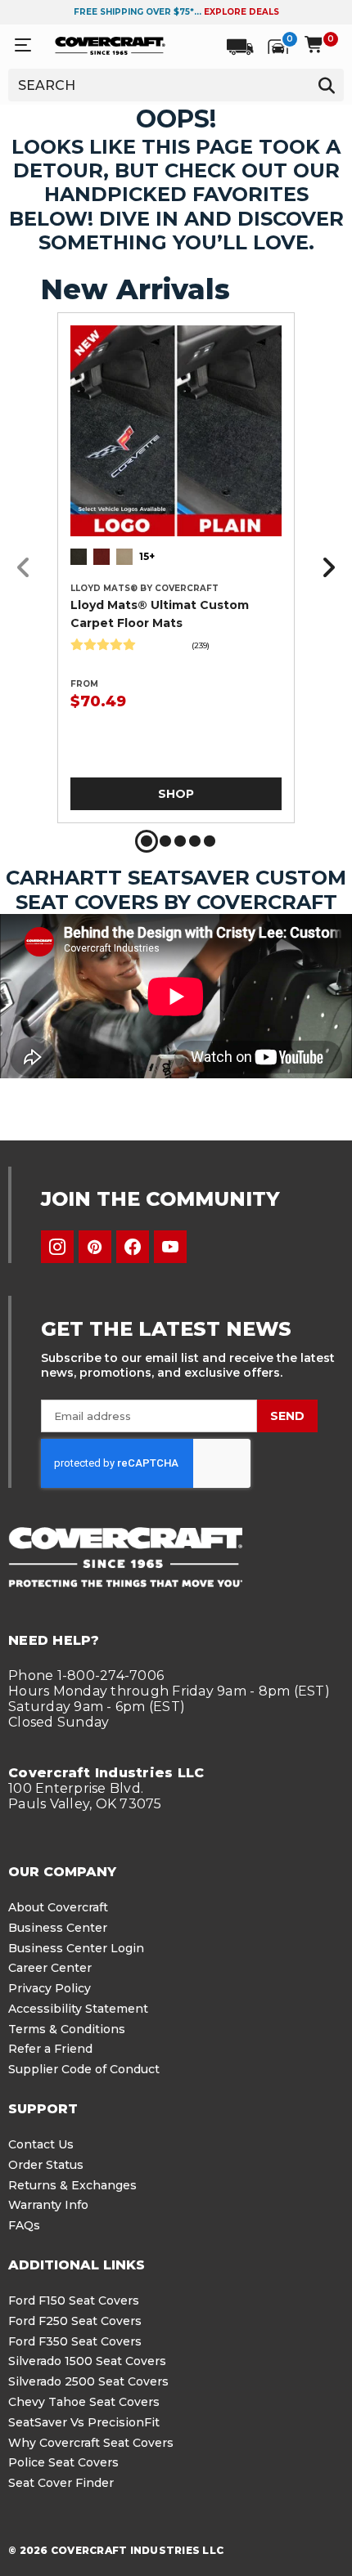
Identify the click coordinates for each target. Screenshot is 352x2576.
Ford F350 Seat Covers (75, 2341)
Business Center (58, 1928)
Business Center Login (76, 1948)
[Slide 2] (165, 841)
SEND (287, 1416)
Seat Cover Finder (61, 2483)
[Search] (326, 85)
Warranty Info (48, 2205)
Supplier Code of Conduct (84, 2069)
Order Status (46, 2165)
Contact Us (41, 2144)
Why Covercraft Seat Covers (91, 2443)
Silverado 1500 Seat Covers (87, 2361)
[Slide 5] (210, 841)
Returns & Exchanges (72, 2185)
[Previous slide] (28, 568)
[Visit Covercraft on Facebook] (133, 1247)
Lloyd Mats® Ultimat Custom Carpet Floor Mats (160, 614)
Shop (176, 794)
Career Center (50, 1968)
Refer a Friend (50, 2049)
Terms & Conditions (67, 2029)
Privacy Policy (50, 1988)
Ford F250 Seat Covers (75, 2321)
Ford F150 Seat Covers (74, 2300)
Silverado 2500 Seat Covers (88, 2381)
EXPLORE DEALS (241, 12)
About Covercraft (58, 1907)
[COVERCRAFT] (110, 45)
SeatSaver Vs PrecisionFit (84, 2422)
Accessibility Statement (78, 2009)
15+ (147, 556)
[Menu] (23, 45)
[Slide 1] (147, 841)
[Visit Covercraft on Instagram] (57, 1247)
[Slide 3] (180, 841)
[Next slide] (324, 568)
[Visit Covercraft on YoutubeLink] (170, 1247)
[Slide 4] (195, 841)
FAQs (24, 2225)
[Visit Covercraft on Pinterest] (95, 1247)
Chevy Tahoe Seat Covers (84, 2402)
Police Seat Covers (63, 2462)
